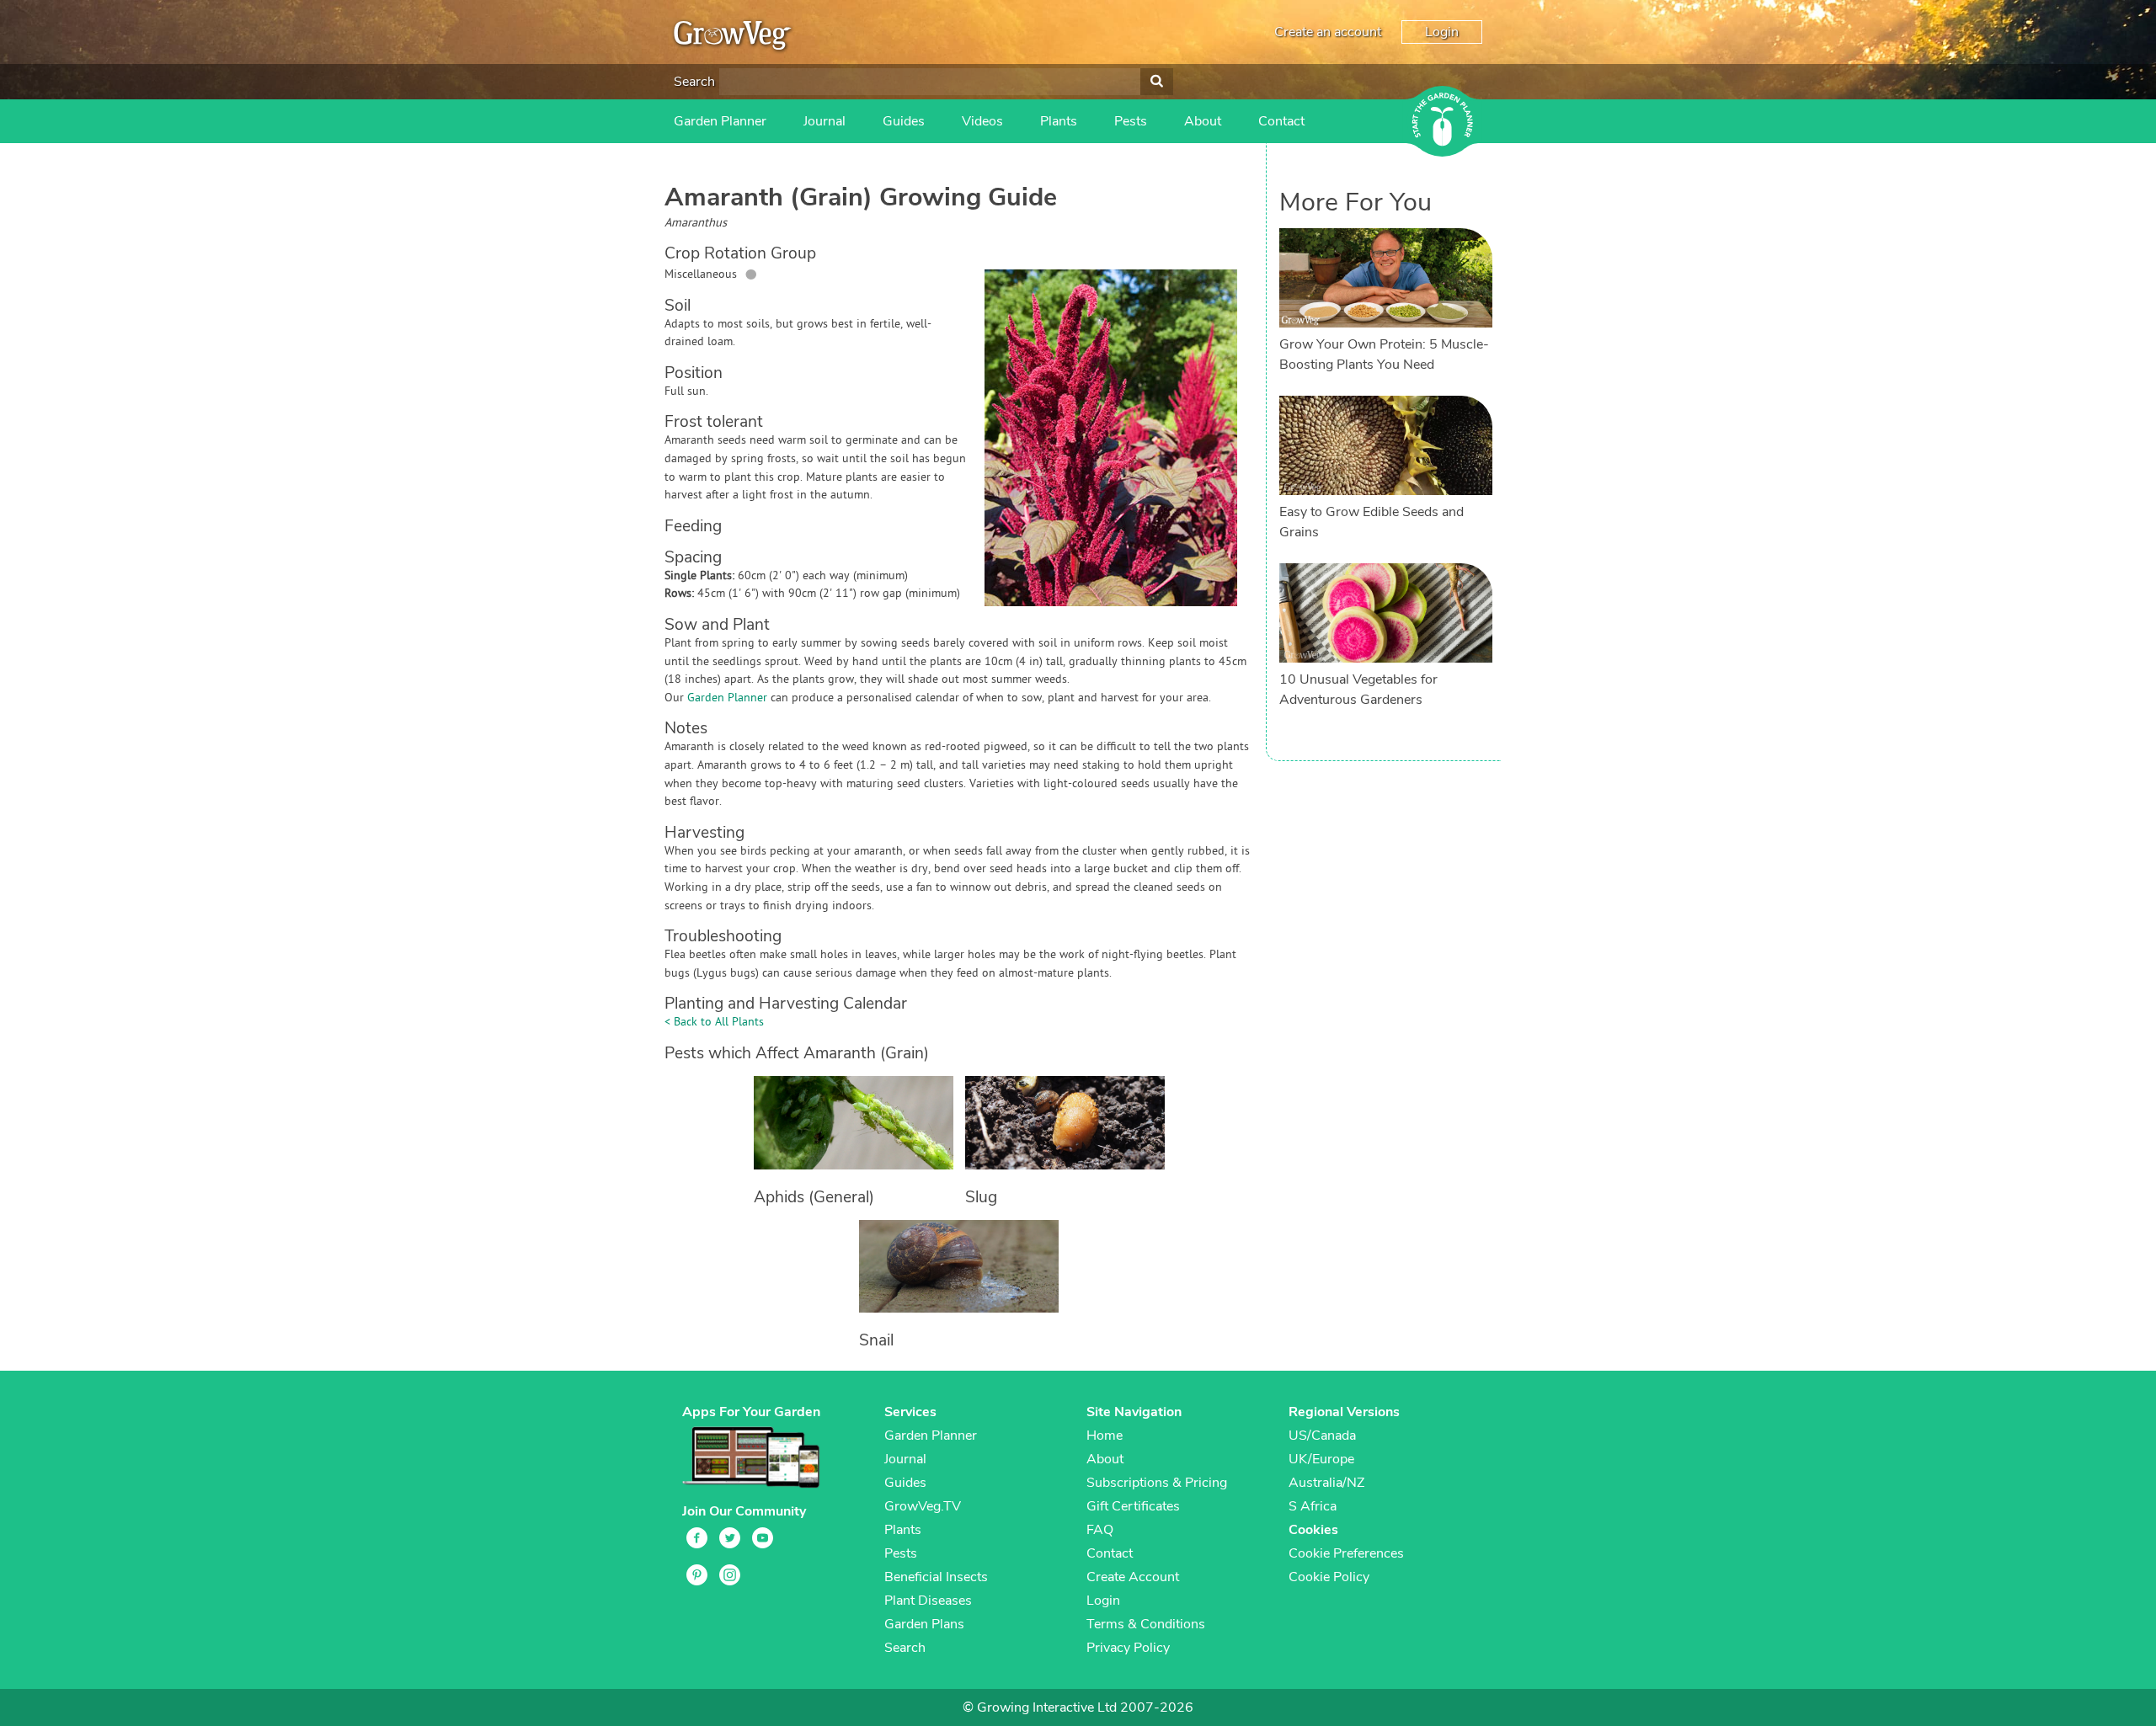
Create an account (1328, 32)
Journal (825, 121)
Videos (982, 121)
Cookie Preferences (1346, 1553)
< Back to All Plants (714, 1023)
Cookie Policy (1329, 1577)
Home (1105, 1436)
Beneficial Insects (936, 1577)
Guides (904, 121)
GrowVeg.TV (923, 1506)
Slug (981, 1197)
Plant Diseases (928, 1601)
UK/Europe (1321, 1459)
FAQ (1100, 1530)
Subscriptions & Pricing (1157, 1483)
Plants (1059, 121)
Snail (876, 1340)
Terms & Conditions (1146, 1624)
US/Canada (1322, 1436)
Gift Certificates (1133, 1506)
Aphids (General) (814, 1197)
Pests (1131, 121)
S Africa (1313, 1506)
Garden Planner (720, 121)
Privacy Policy (1128, 1648)
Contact (1281, 121)
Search (694, 82)
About (1203, 121)
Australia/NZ (1326, 1483)
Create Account (1133, 1577)
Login (1442, 32)
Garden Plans (924, 1624)
